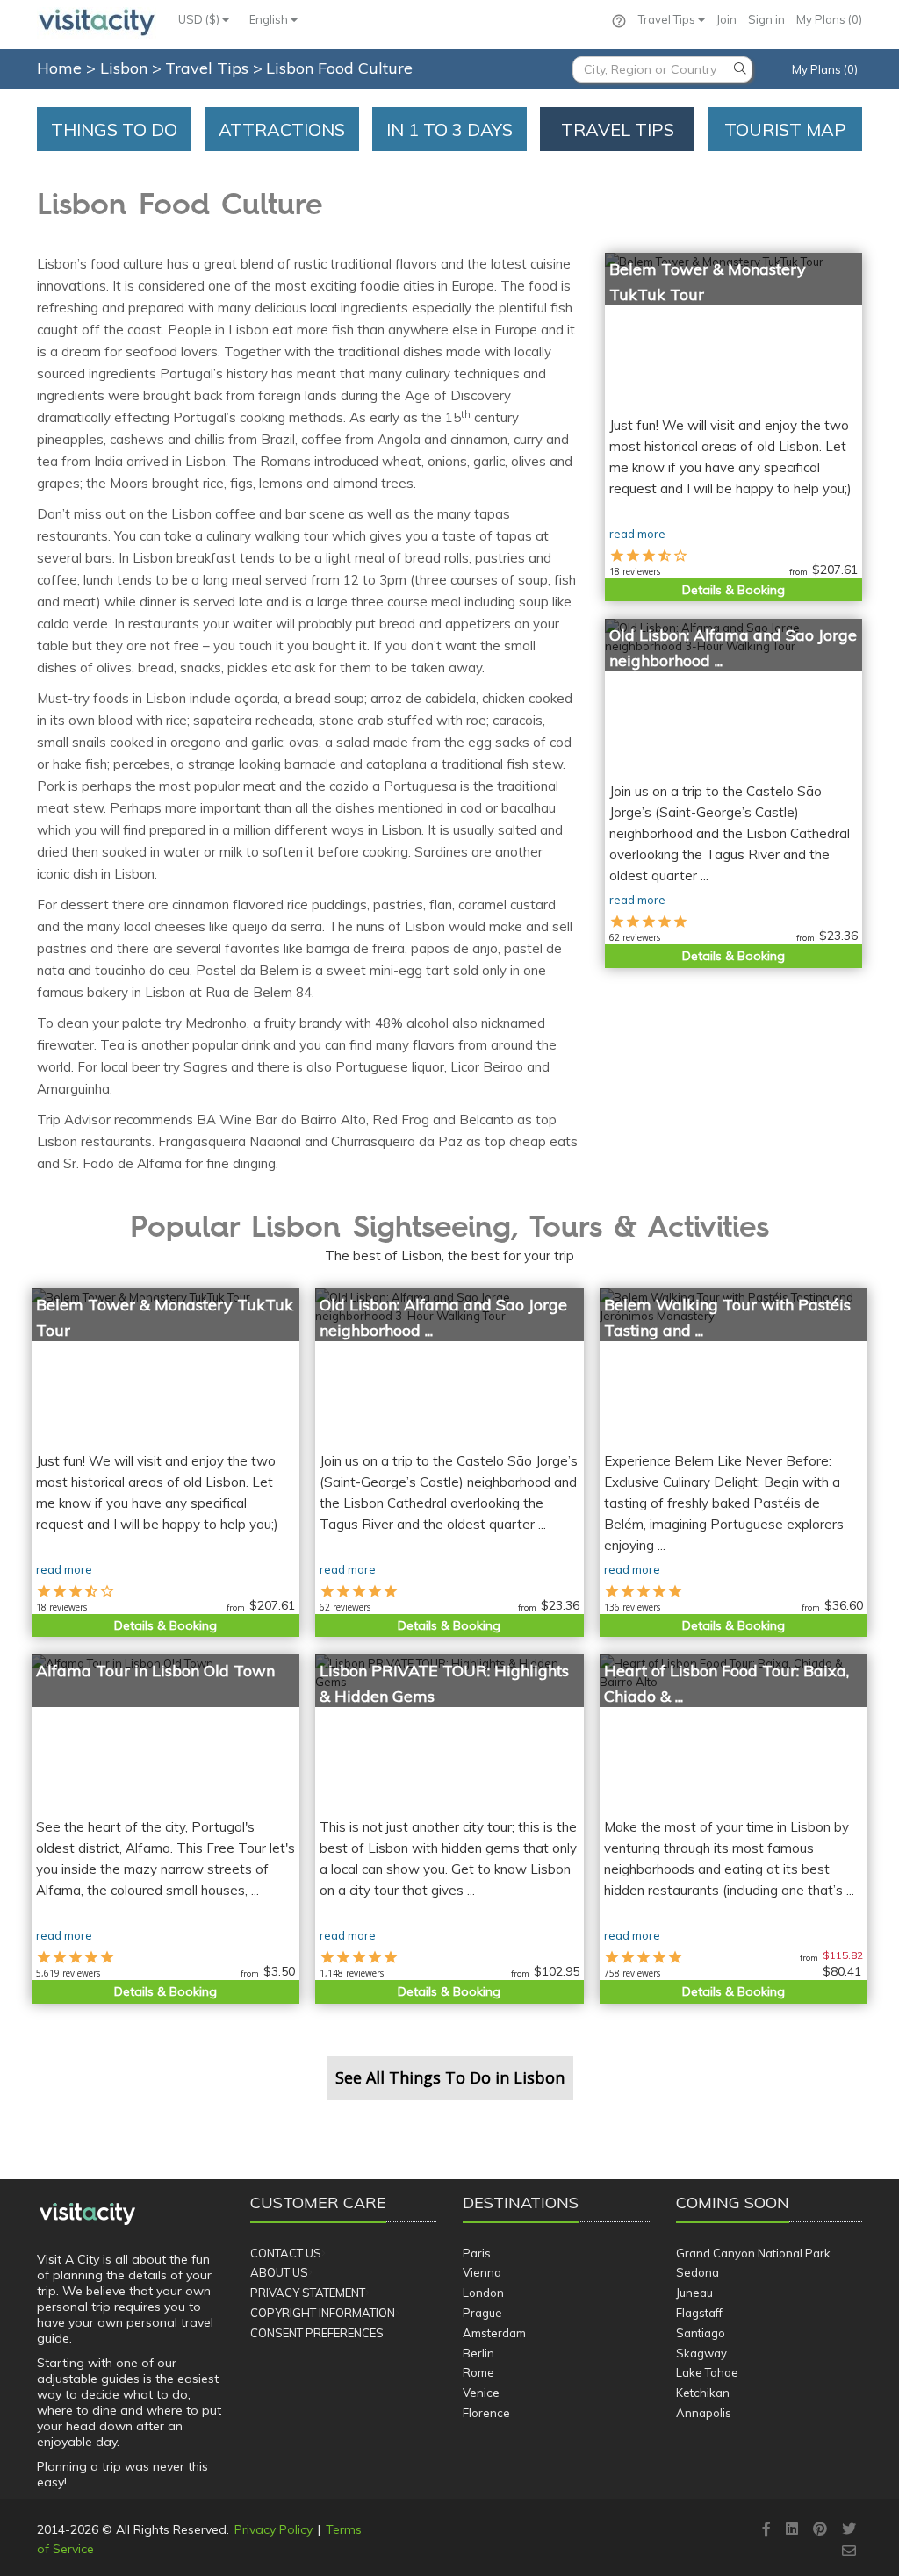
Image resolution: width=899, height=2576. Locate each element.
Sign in (766, 19)
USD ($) (200, 19)
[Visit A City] (87, 2214)
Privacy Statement (308, 2293)
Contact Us (286, 2253)
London (483, 2293)
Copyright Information (323, 2313)
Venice (481, 2393)
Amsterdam (494, 2333)
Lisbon (126, 68)
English (270, 19)
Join (726, 19)
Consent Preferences (317, 2333)
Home (59, 68)
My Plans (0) (829, 19)
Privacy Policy (273, 2529)
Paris (477, 2253)
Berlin (478, 2353)
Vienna (482, 2272)
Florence (486, 2413)
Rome (478, 2372)
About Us (279, 2272)
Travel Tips (668, 19)
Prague (482, 2313)
